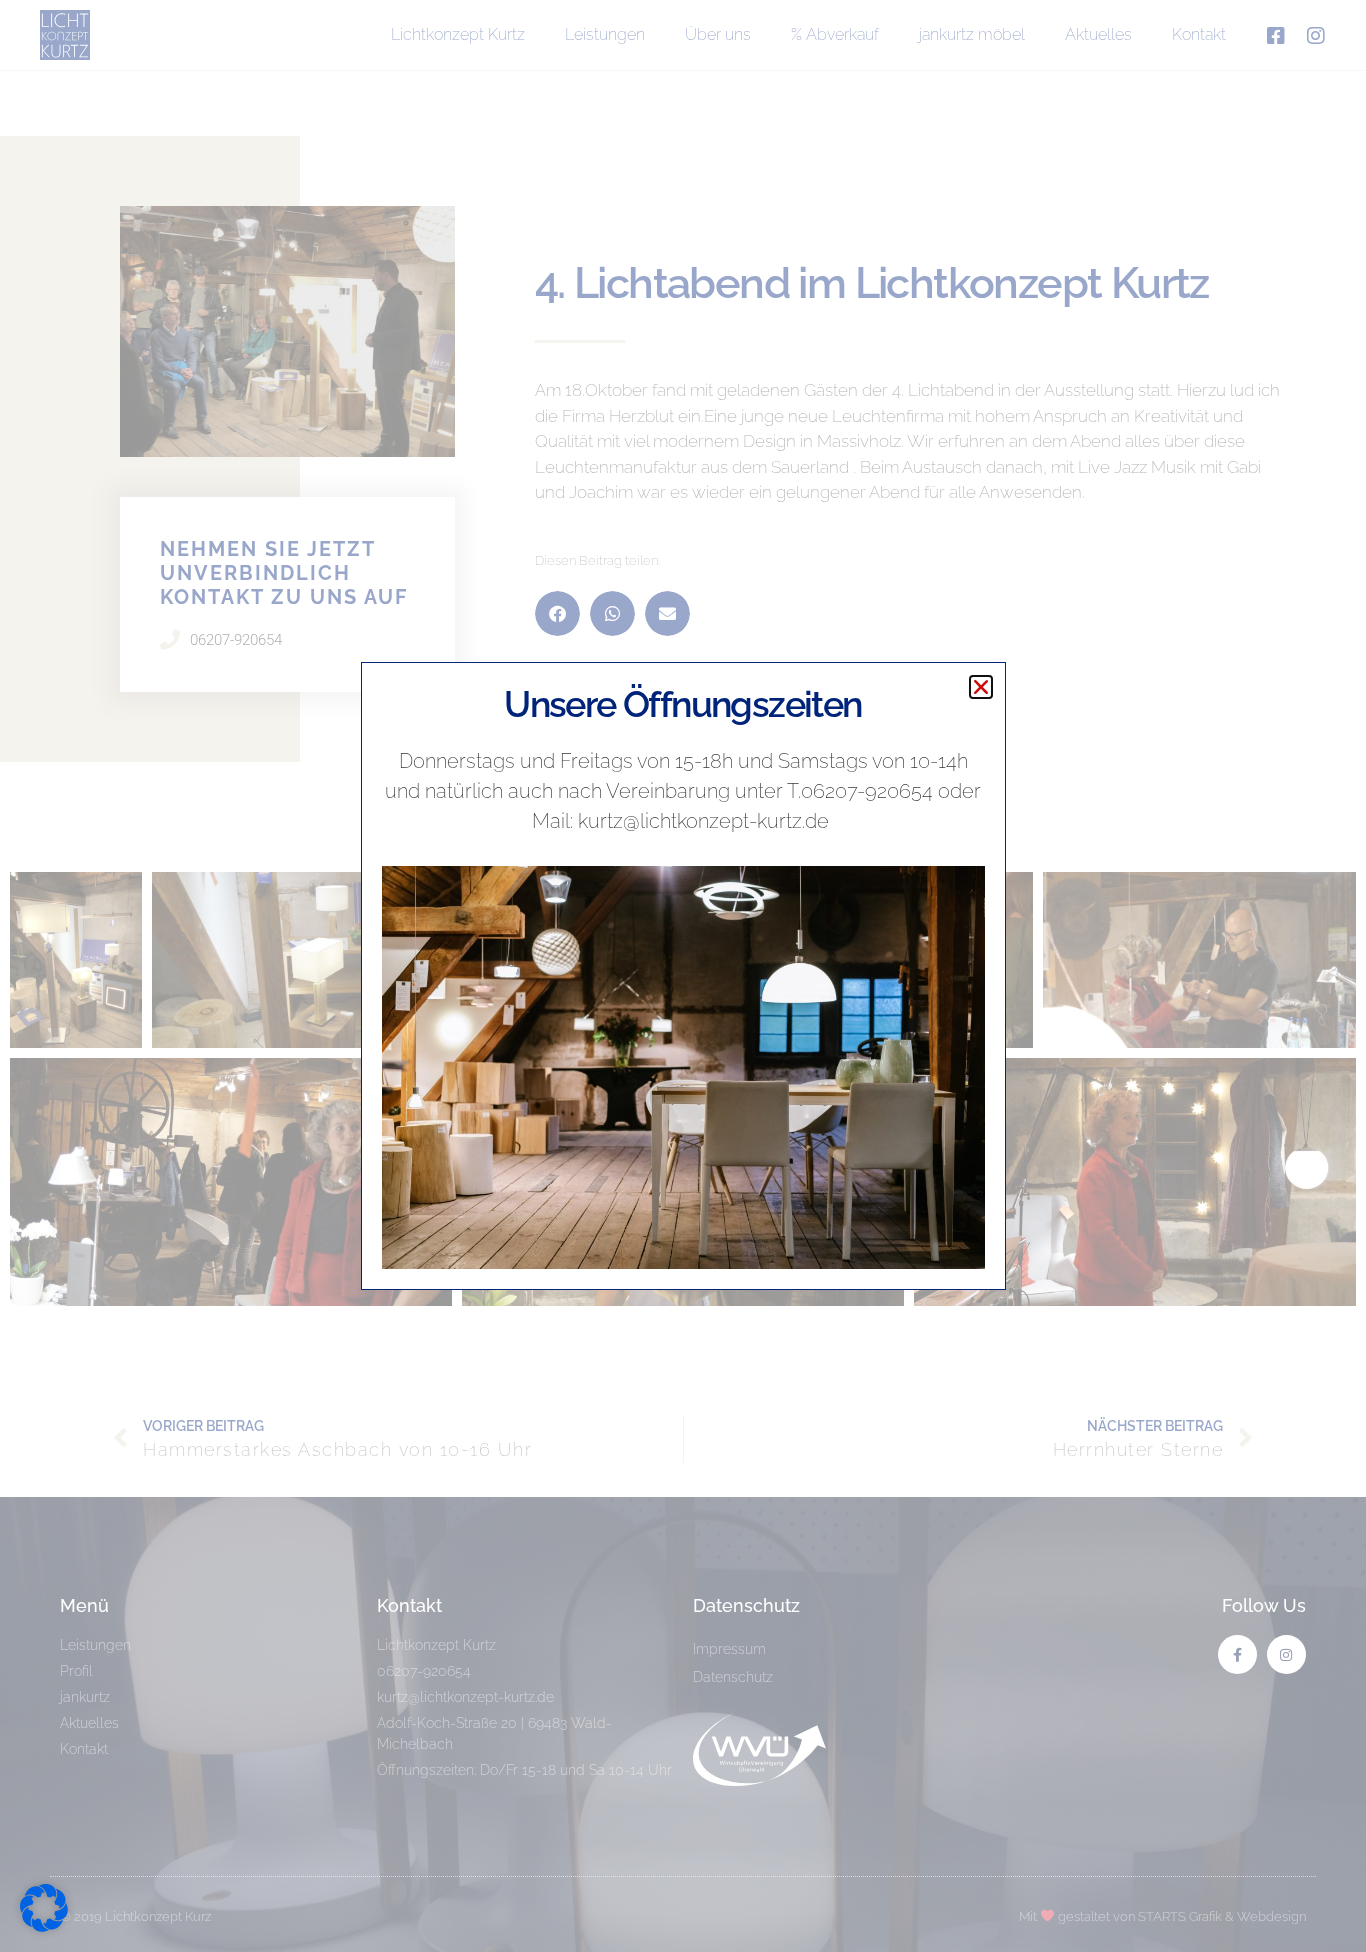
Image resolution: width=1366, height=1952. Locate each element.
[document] (683, 976)
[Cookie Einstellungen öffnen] (44, 1926)
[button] (981, 687)
